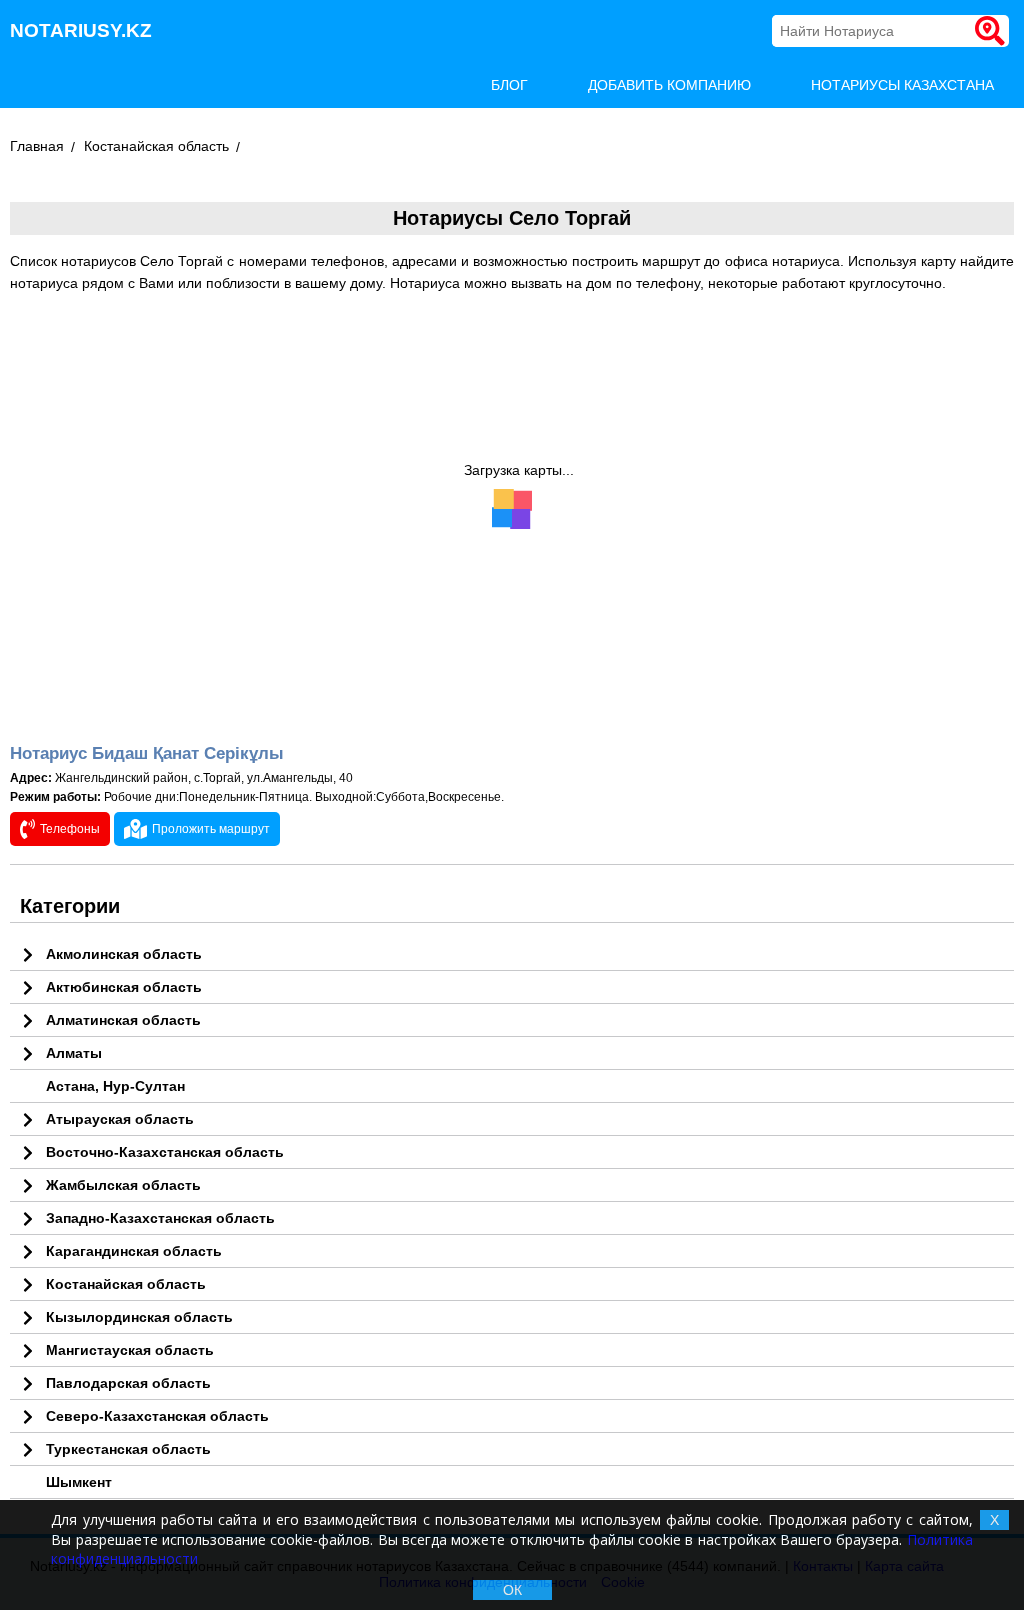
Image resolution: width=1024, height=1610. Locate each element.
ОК (512, 1590)
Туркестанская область (128, 1449)
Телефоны (70, 829)
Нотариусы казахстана (902, 85)
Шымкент (79, 1482)
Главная (37, 146)
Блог (509, 85)
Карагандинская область (134, 1251)
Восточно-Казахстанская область (165, 1152)
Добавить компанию (669, 85)
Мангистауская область (130, 1350)
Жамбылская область (123, 1185)
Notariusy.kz (81, 30)
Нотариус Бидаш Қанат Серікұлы (147, 753)
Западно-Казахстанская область (160, 1218)
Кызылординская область (139, 1317)
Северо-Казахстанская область (157, 1416)
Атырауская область (120, 1119)
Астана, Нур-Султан (115, 1086)
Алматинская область (123, 1020)
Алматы (74, 1053)
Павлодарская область (128, 1383)
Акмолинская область (124, 954)
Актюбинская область (124, 987)
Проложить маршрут (211, 829)
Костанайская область (156, 146)
